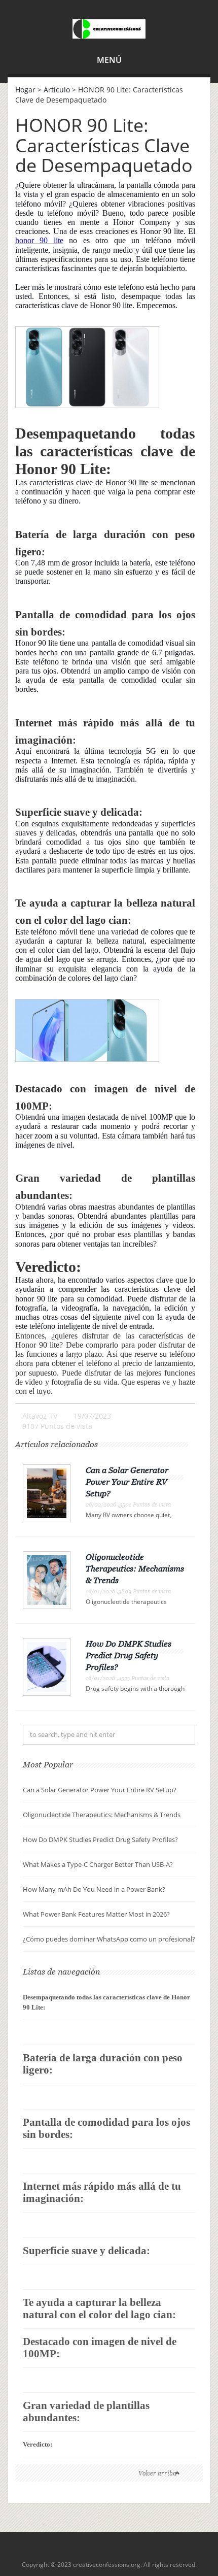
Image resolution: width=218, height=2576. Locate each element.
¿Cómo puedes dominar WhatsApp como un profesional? (109, 1939)
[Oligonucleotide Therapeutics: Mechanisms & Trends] (47, 1579)
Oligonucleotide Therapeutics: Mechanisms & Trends (135, 1568)
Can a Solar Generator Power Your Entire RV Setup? (127, 1482)
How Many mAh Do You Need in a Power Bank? (94, 1889)
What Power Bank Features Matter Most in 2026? (96, 1914)
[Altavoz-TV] (109, 27)
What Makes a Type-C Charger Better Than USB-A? (98, 1864)
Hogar (25, 90)
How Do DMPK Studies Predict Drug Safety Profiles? (129, 1655)
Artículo (57, 90)
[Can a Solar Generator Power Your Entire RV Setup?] (47, 1493)
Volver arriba (157, 2473)
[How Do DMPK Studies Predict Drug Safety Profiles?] (47, 1666)
